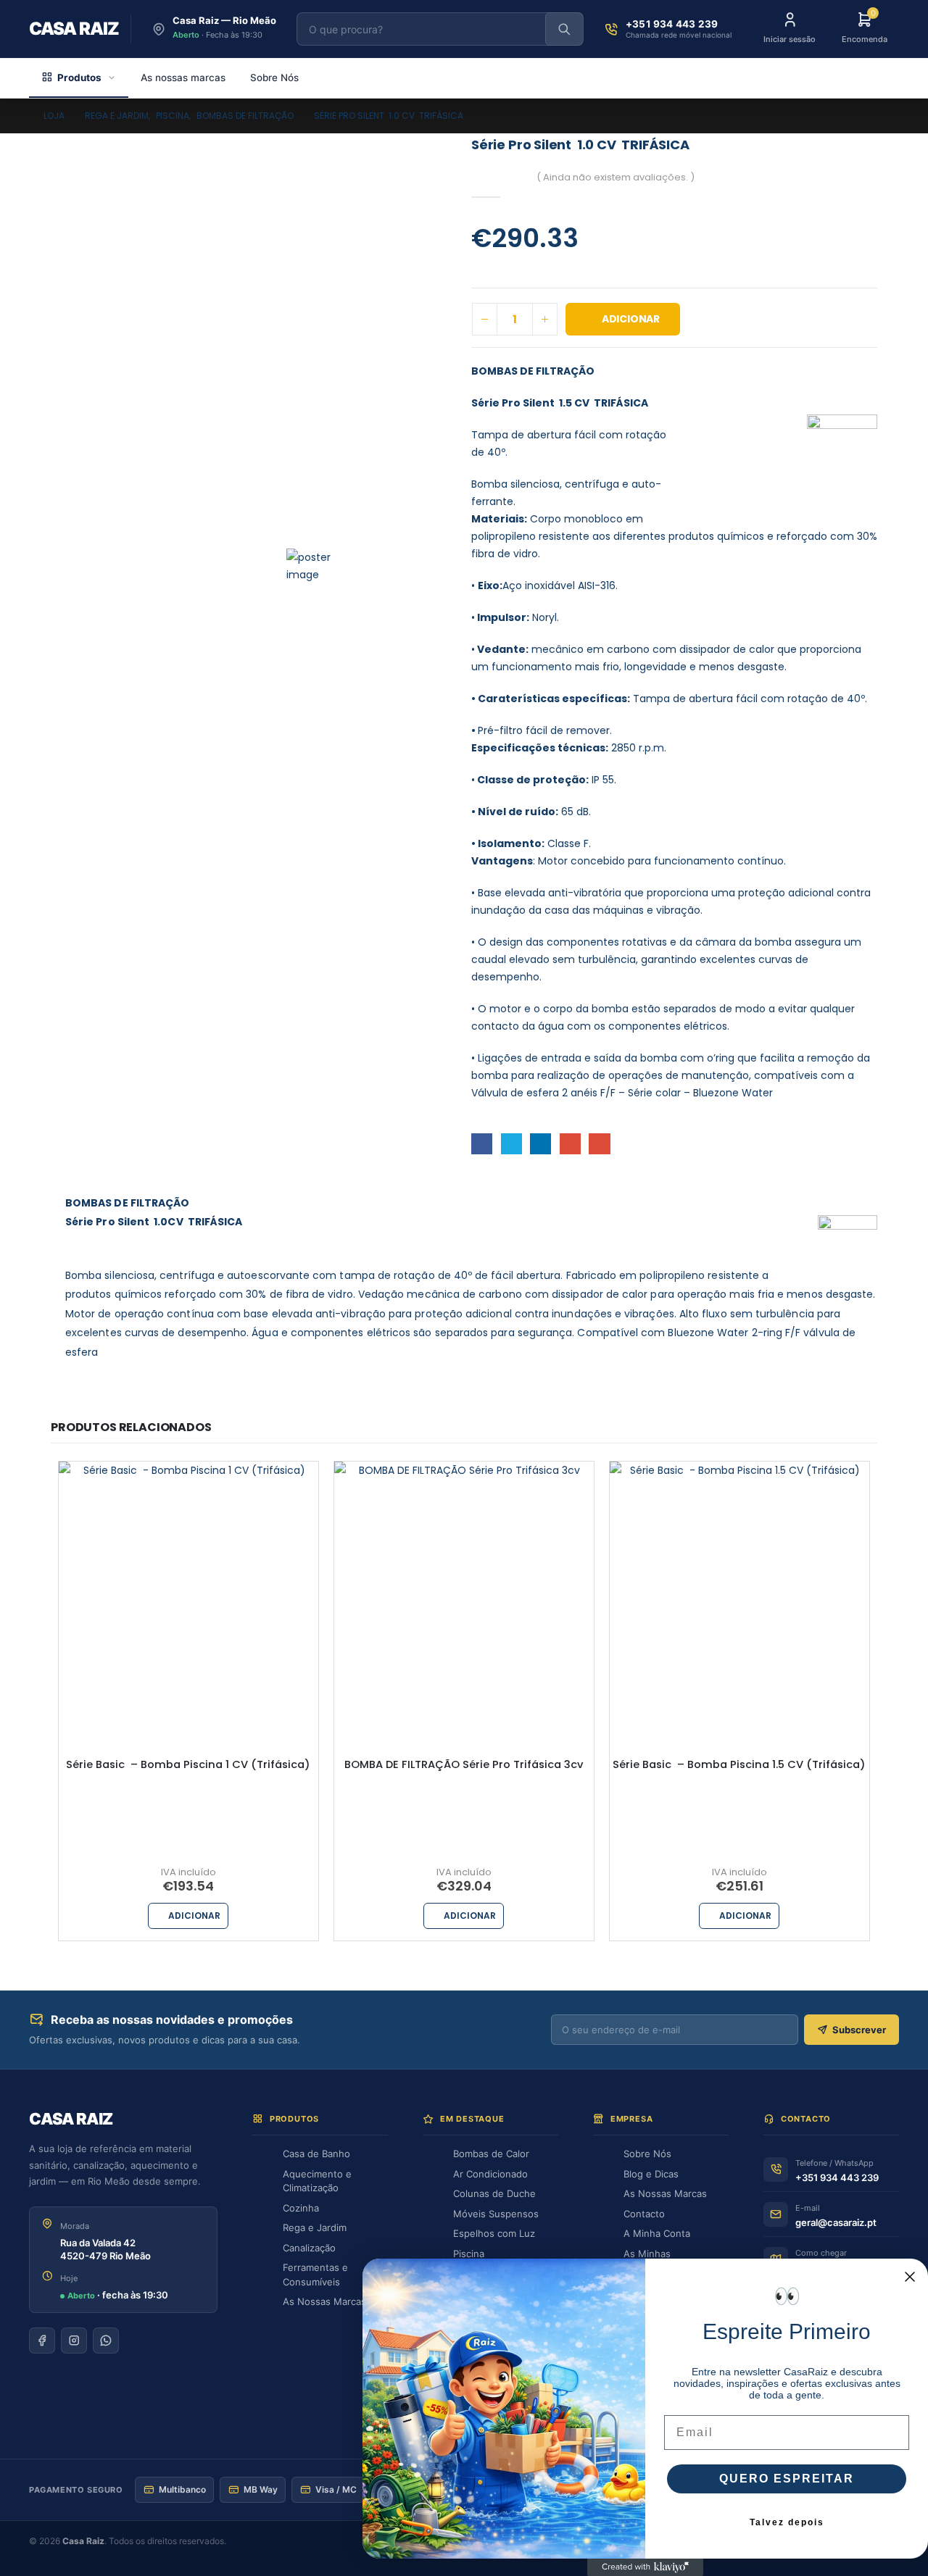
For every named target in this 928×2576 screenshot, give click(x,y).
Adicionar (631, 319)
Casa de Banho (316, 2154)
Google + (570, 1144)
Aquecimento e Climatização (317, 2181)
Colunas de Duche (494, 2193)
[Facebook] (42, 2341)
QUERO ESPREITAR (787, 2479)
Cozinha (301, 2208)
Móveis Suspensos (496, 2214)
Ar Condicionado (490, 2174)
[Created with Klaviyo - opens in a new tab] (645, 2567)
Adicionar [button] (194, 1916)
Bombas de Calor (491, 2154)
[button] (313, 565)
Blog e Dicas (651, 2174)
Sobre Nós (274, 78)
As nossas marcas (183, 78)
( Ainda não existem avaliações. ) (616, 177)
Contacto (644, 2214)
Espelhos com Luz (494, 2233)
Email (599, 1144)
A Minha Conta (657, 2233)
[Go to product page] (188, 1591)
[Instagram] (74, 2341)
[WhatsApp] (106, 2341)
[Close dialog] (910, 2277)
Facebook (482, 1144)
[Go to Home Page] (19, 116)
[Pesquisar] (564, 29)
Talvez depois (787, 2522)
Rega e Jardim (315, 2227)
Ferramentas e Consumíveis (315, 2275)
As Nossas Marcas (324, 2301)
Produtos (79, 78)
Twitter (511, 1144)
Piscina (469, 2254)
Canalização (309, 2248)
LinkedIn (540, 1144)
